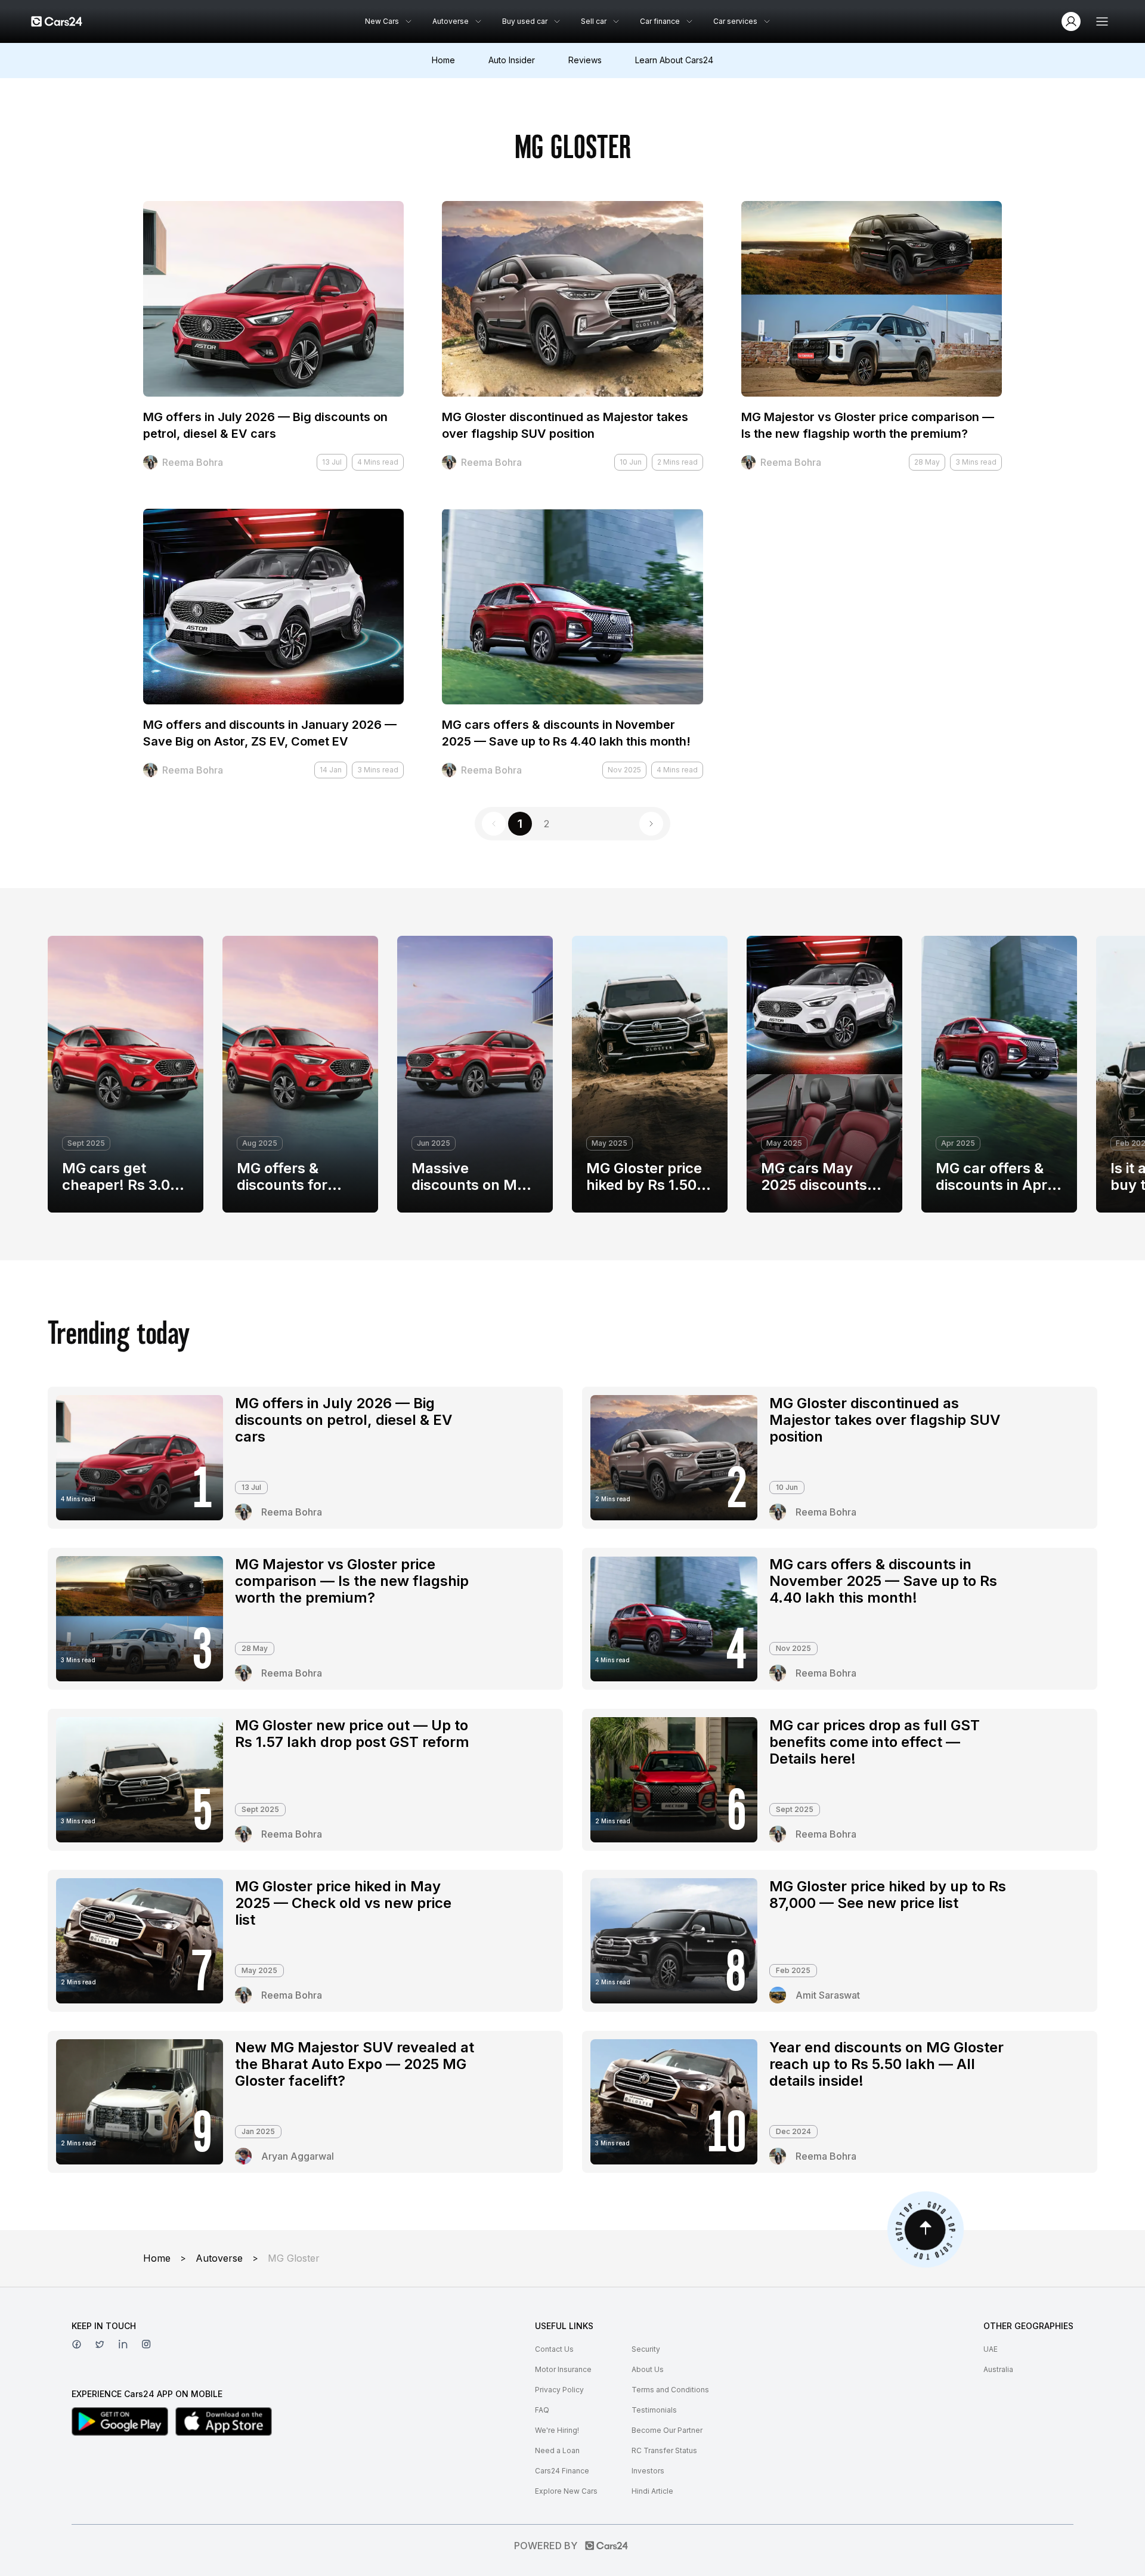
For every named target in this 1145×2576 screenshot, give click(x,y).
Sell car (594, 21)
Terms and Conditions (670, 2390)
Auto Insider (512, 60)
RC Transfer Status (664, 2450)
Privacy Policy (559, 2390)
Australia (998, 2369)
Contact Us (554, 2349)
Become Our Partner (667, 2430)
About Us (648, 2369)
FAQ (542, 2410)
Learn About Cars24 (674, 60)
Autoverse (451, 21)
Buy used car (525, 21)
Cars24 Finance (562, 2471)
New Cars (382, 21)
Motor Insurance (563, 2369)
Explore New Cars (566, 2491)
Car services (735, 21)
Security (646, 2349)
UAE (991, 2349)
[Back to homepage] (57, 21)
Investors (648, 2471)
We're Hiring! (557, 2430)
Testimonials (654, 2410)
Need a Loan (557, 2450)
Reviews (585, 60)
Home (443, 60)
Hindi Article (652, 2491)
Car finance (660, 21)
